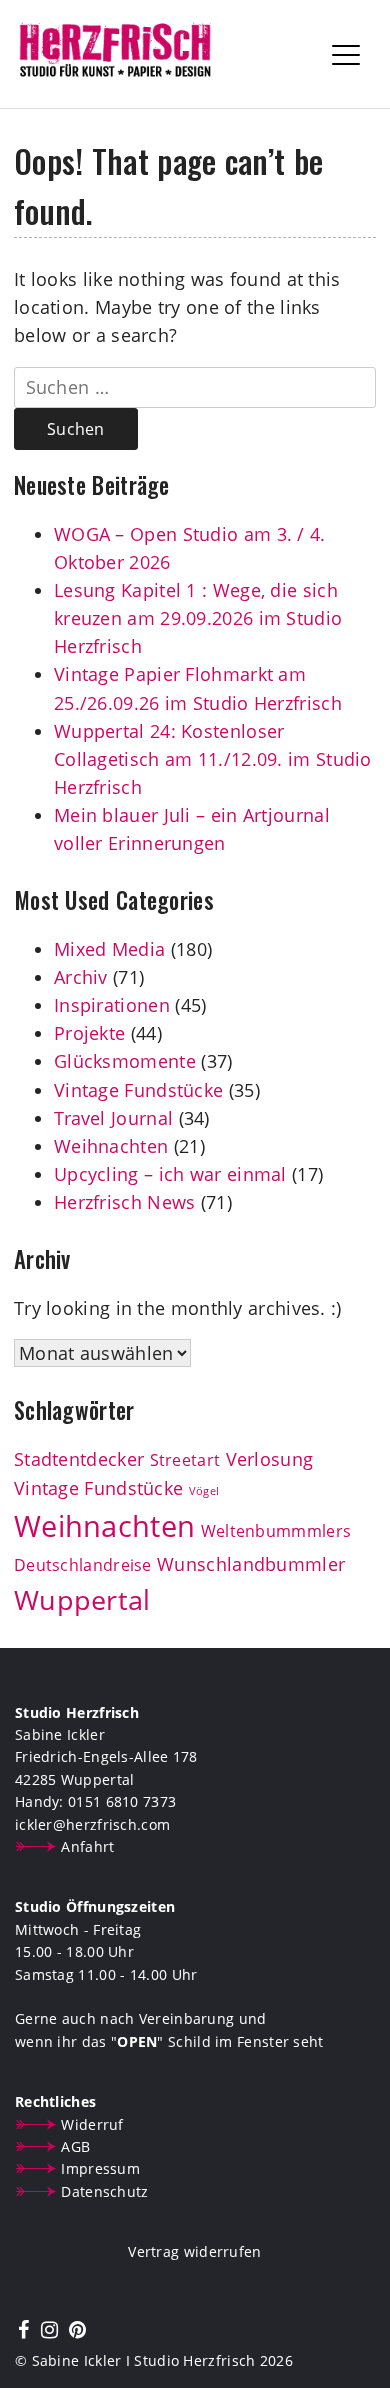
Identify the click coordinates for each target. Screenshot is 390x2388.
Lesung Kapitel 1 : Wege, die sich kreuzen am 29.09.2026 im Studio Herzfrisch (198, 618)
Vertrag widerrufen (194, 2251)
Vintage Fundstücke (138, 1090)
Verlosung (270, 1459)
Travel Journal (113, 1118)
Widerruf (92, 2124)
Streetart (185, 1460)
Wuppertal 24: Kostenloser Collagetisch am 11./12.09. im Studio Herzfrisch (213, 759)
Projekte (89, 1033)
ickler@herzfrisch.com (92, 1824)
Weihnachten (111, 1146)
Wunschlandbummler (251, 1564)
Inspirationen (112, 1005)
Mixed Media (109, 949)
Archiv (81, 977)
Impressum (100, 2168)
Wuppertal (82, 1600)
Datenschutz (104, 2191)
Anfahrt (87, 1846)
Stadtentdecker (79, 1459)
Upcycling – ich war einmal (170, 1174)
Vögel (204, 1491)
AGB (75, 2146)
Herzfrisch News (125, 1202)
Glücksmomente (125, 1061)
